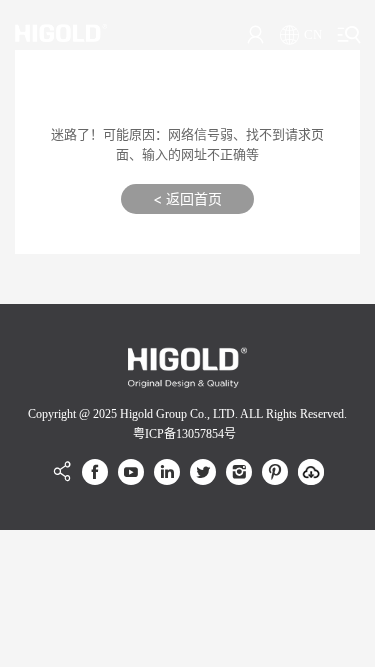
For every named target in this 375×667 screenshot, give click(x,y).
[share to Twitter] (203, 472)
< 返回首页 (187, 198)
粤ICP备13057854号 (184, 434)
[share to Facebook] (95, 472)
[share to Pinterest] (275, 472)
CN (313, 34)
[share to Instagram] (239, 472)
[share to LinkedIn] (167, 472)
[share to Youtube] (131, 472)
